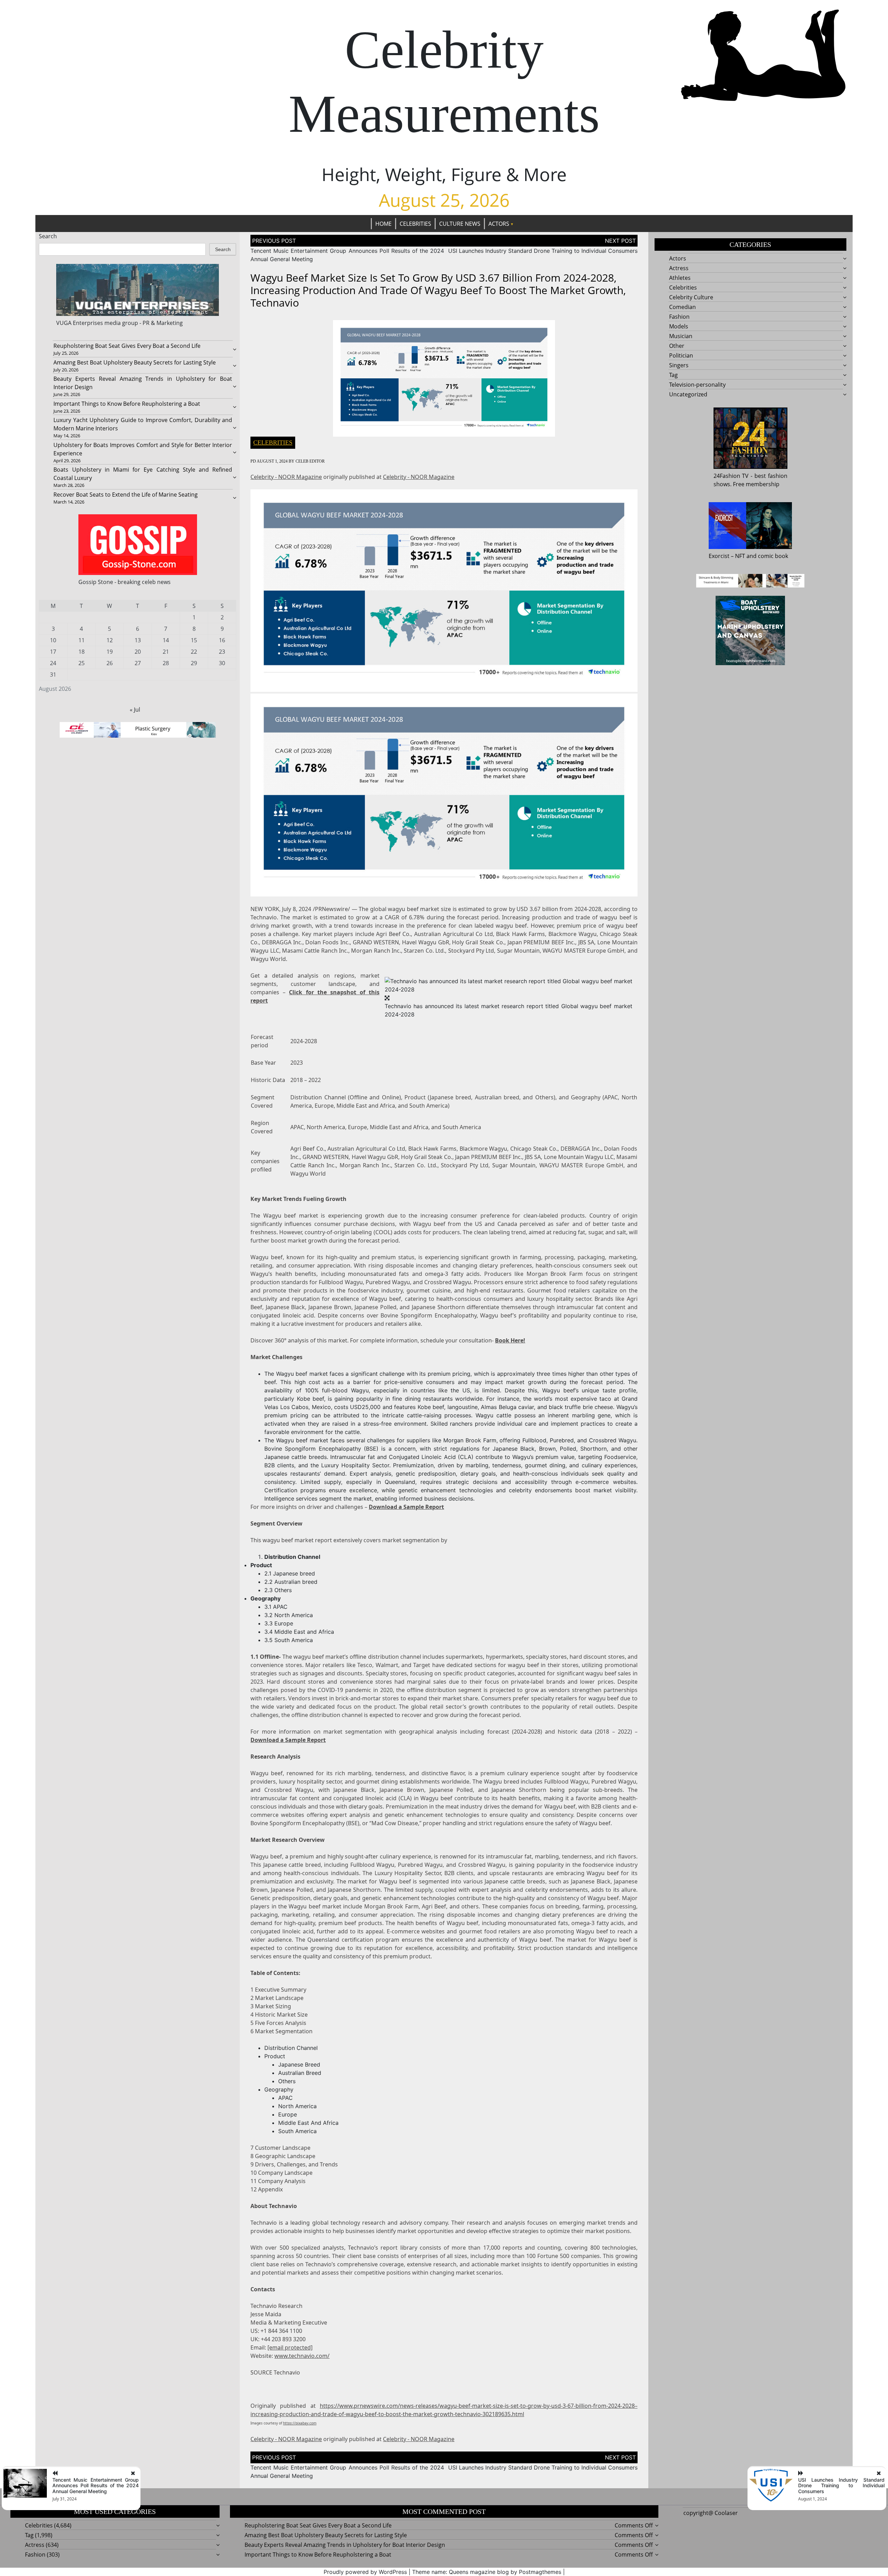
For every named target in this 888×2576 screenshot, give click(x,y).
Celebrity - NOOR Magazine (286, 477)
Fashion (679, 317)
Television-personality (697, 385)
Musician (681, 336)
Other (677, 346)
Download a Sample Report (406, 1507)
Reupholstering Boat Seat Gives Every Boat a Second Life (127, 346)
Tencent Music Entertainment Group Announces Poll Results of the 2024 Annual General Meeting (96, 2486)
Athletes (680, 278)
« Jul (135, 710)
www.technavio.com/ (302, 2356)
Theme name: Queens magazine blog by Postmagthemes (487, 2572)
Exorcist (719, 556)
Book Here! (510, 1340)
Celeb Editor (310, 461)
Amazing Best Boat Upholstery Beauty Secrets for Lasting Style (135, 362)
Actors (499, 224)
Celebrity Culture (691, 297)
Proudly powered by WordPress (365, 2572)
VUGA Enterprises (80, 323)
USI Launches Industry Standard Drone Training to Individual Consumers (543, 251)
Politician (681, 355)
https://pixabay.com (300, 2423)
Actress (679, 268)
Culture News (460, 224)
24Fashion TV (731, 476)
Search (48, 236)
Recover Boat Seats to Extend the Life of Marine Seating (126, 495)
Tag (673, 375)
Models (679, 326)
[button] (509, 985)
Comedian (682, 307)
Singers (679, 365)
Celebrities (415, 224)
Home (383, 224)
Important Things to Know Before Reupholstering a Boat (127, 404)
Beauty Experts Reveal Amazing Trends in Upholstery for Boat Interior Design (345, 2545)
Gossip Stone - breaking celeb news (125, 582)
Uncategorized (688, 394)
